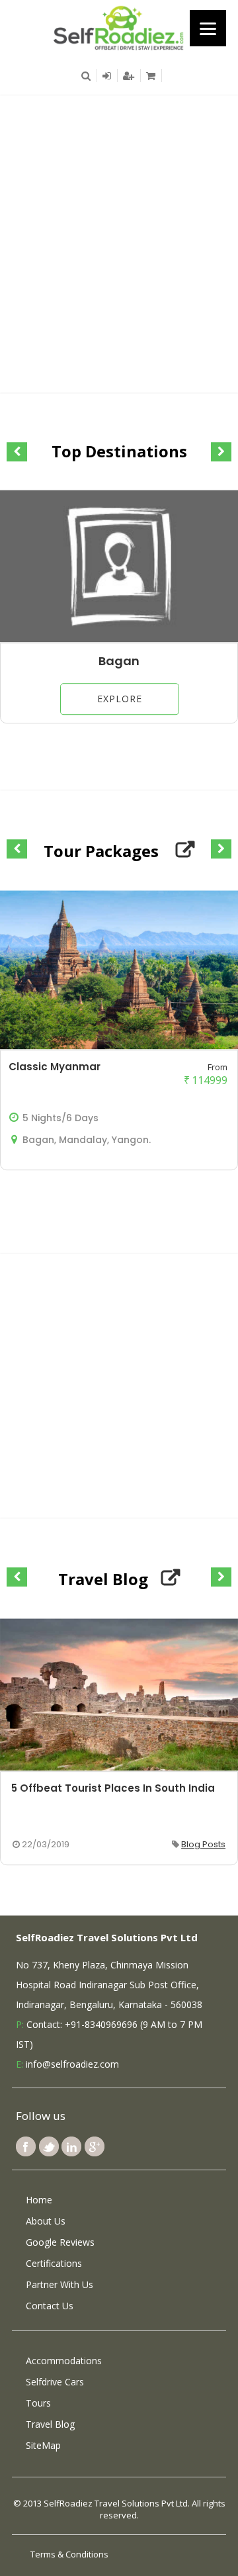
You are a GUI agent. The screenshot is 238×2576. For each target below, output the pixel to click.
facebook (26, 2146)
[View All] (185, 850)
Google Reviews (60, 2242)
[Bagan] (119, 639)
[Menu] (208, 28)
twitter (49, 2146)
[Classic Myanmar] (119, 1046)
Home (39, 2200)
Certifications (54, 2263)
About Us (46, 2221)
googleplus (95, 2146)
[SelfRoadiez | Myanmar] (119, 27)
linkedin (71, 2146)
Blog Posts (203, 1844)
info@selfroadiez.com (72, 2064)
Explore (120, 699)
